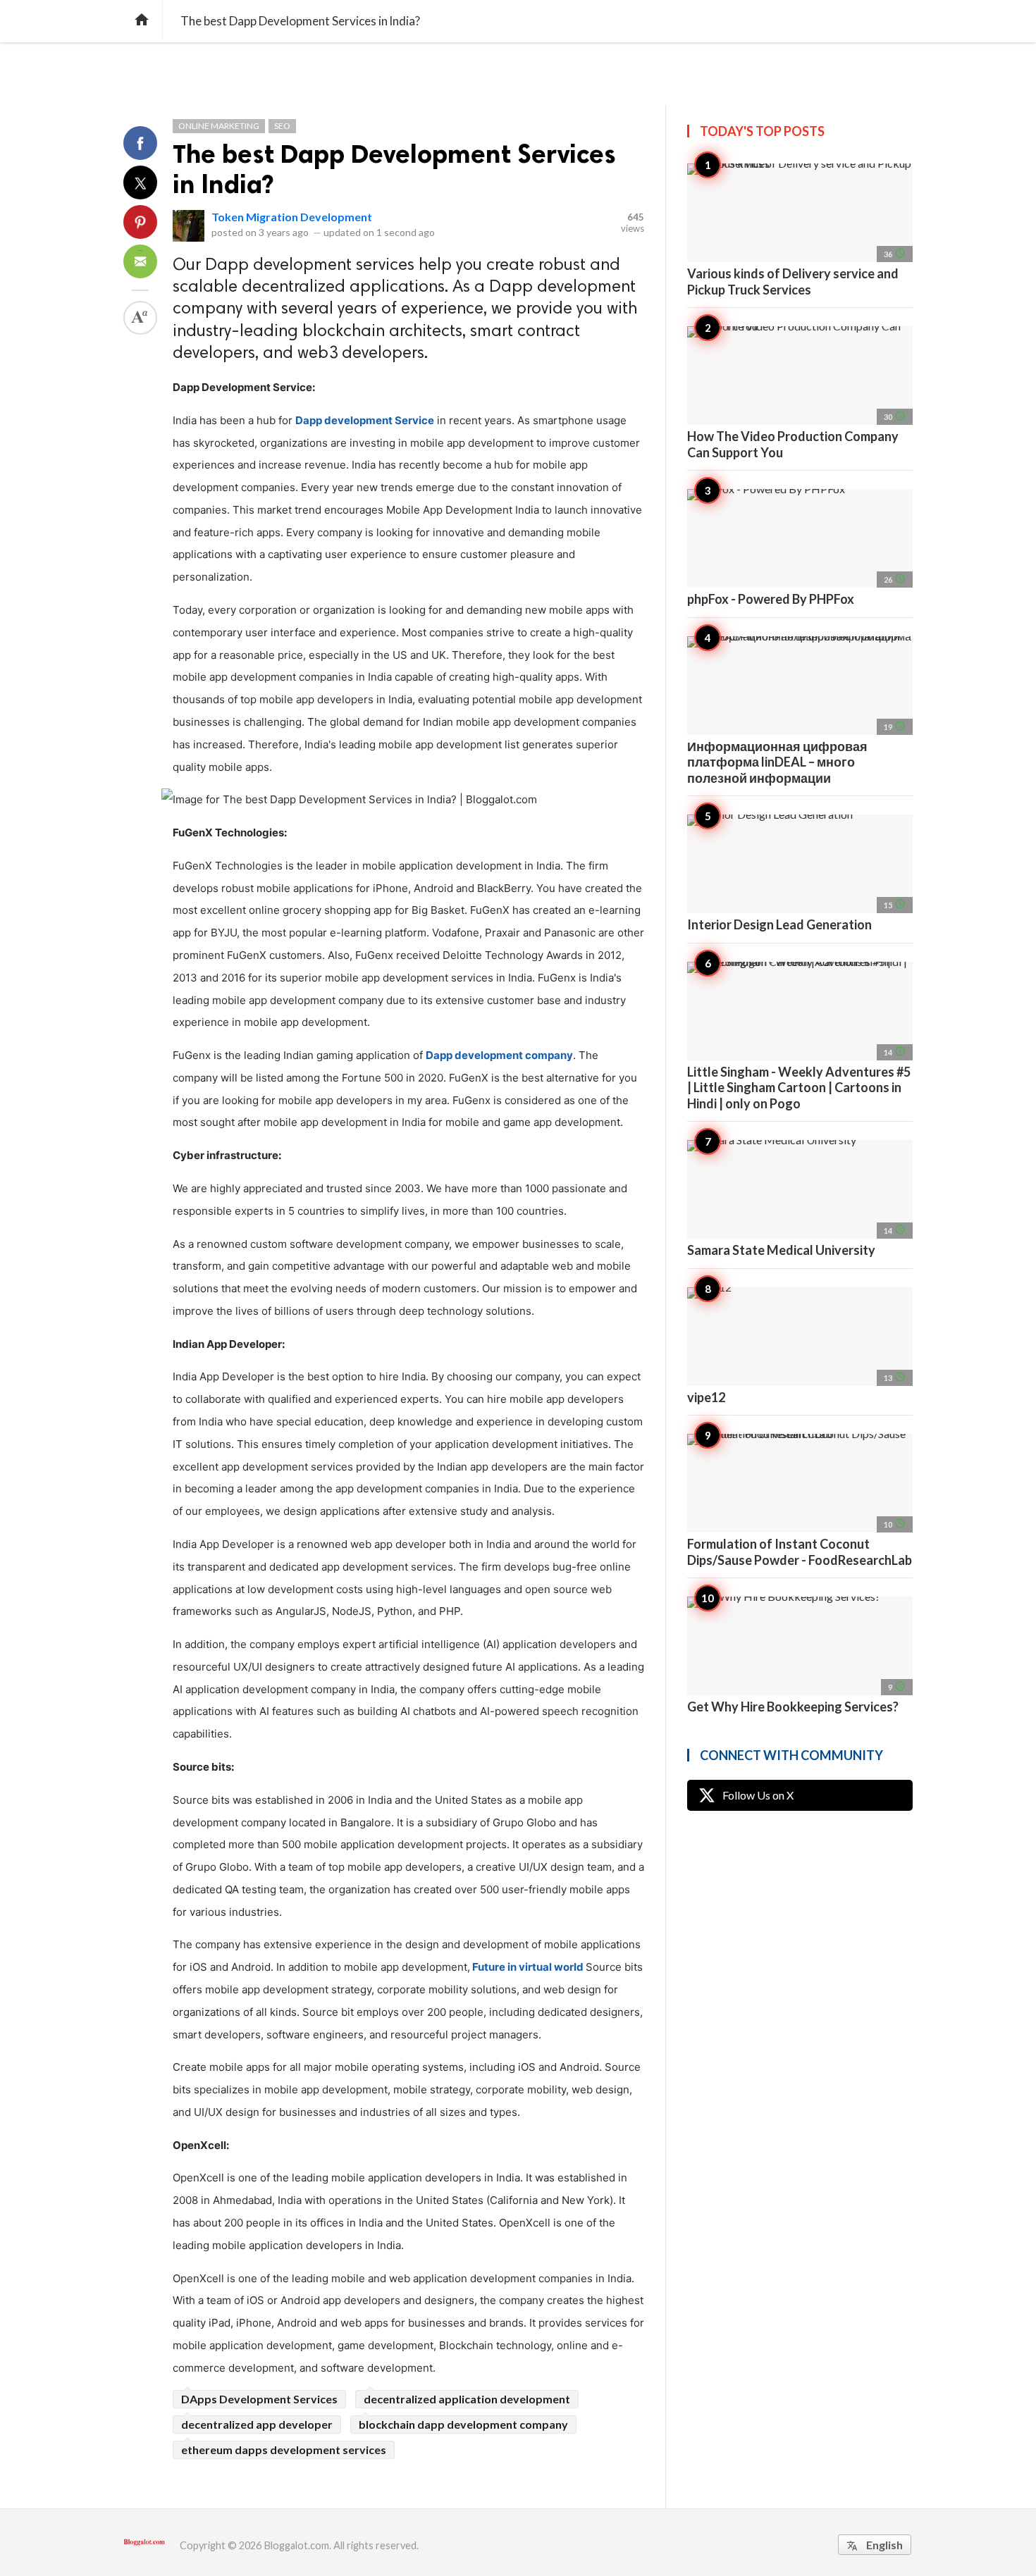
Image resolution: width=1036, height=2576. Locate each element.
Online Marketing (219, 126)
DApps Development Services (259, 2399)
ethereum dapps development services (284, 2450)
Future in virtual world (528, 1967)
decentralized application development (467, 2399)
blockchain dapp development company (463, 2424)
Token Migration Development (292, 217)
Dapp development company (499, 1055)
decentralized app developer (257, 2424)
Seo (282, 126)
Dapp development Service (365, 420)
